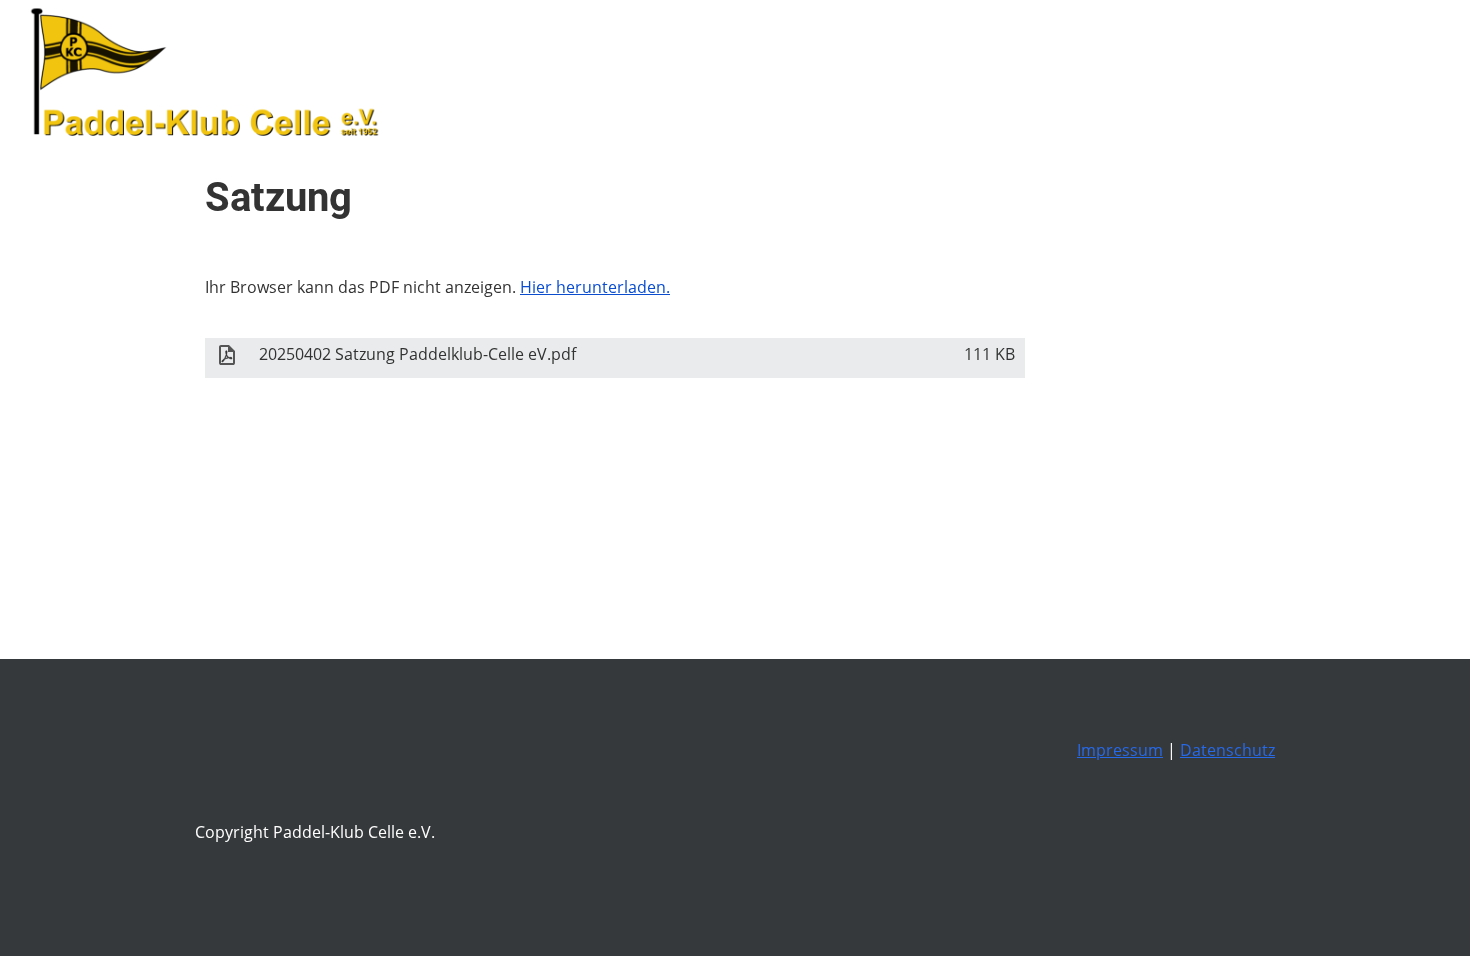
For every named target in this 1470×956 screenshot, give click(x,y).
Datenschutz (1227, 750)
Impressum (1120, 750)
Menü (1410, 74)
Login (1293, 74)
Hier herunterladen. (595, 287)
